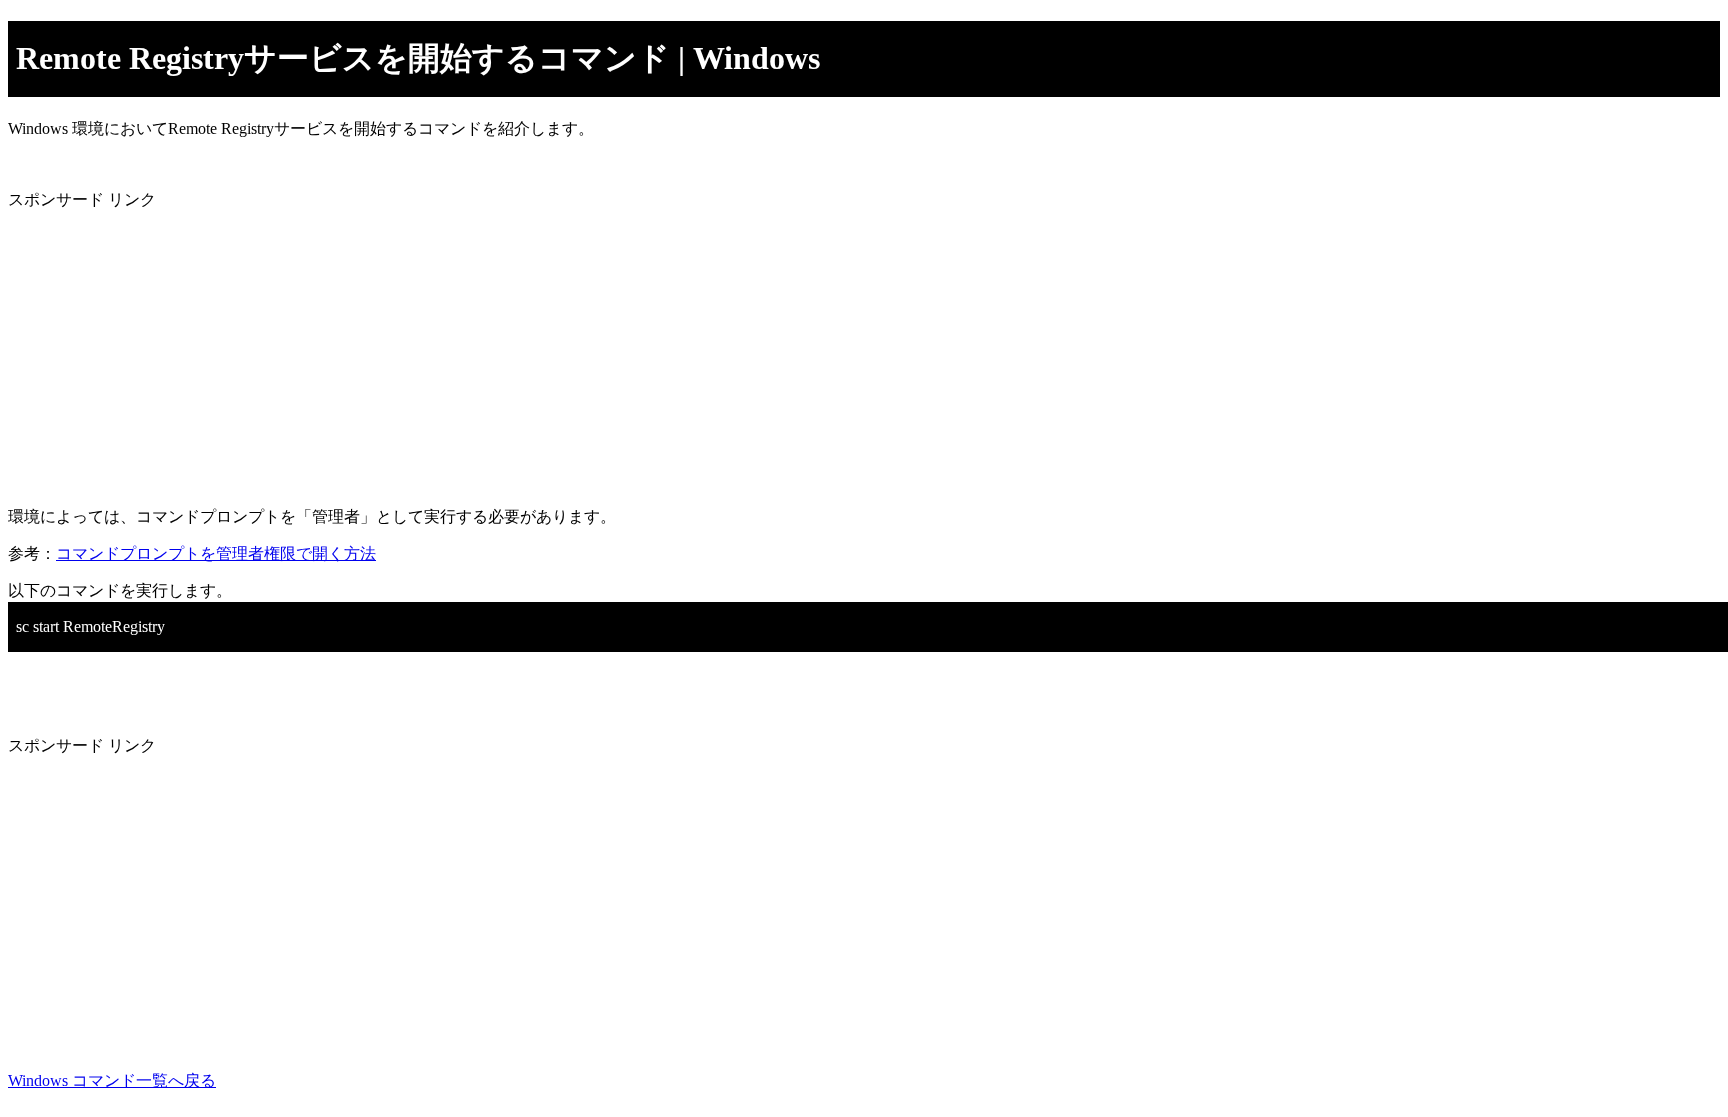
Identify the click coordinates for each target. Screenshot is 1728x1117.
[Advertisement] (608, 351)
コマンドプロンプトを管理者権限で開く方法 (216, 553)
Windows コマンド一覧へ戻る (112, 1080)
